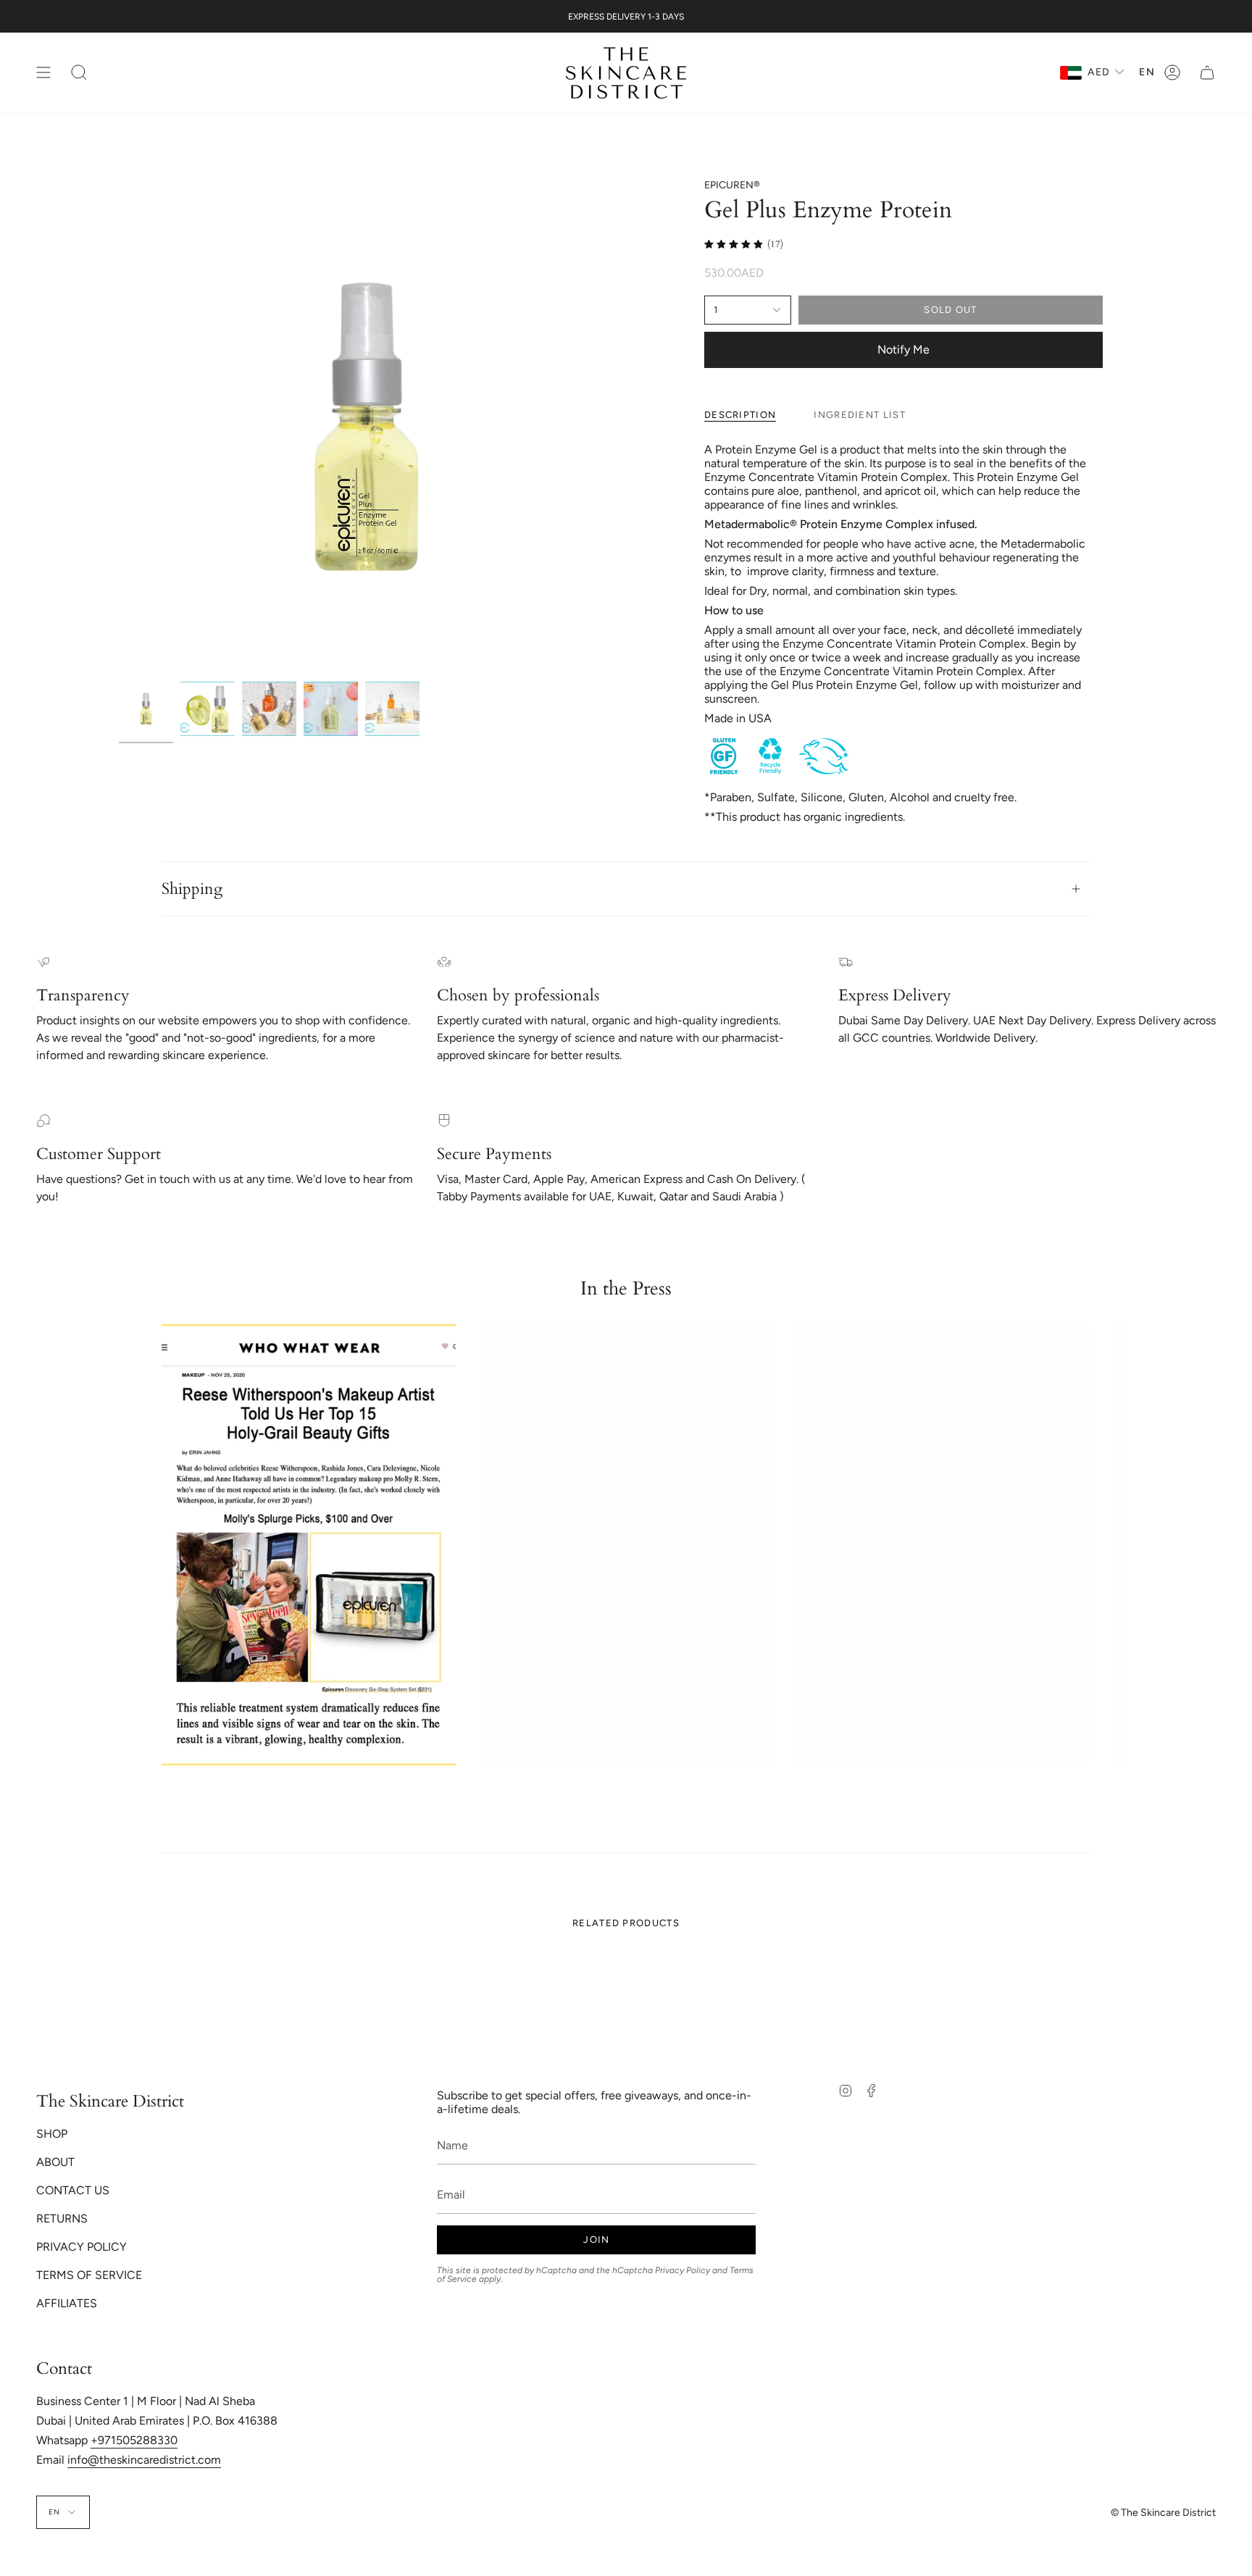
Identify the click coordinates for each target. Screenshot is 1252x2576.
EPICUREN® (732, 185)
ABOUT (55, 2162)
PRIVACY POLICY (82, 2247)
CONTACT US (73, 2190)
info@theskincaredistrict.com (144, 2460)
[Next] (1105, 1544)
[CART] (1207, 73)
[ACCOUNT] (1172, 73)
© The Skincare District (1163, 2513)
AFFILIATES (67, 2303)
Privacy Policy (683, 2270)
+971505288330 (134, 2440)
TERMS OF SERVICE (89, 2275)
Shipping (192, 889)
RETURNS (62, 2219)
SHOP (52, 2134)
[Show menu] (43, 73)
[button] (79, 73)
